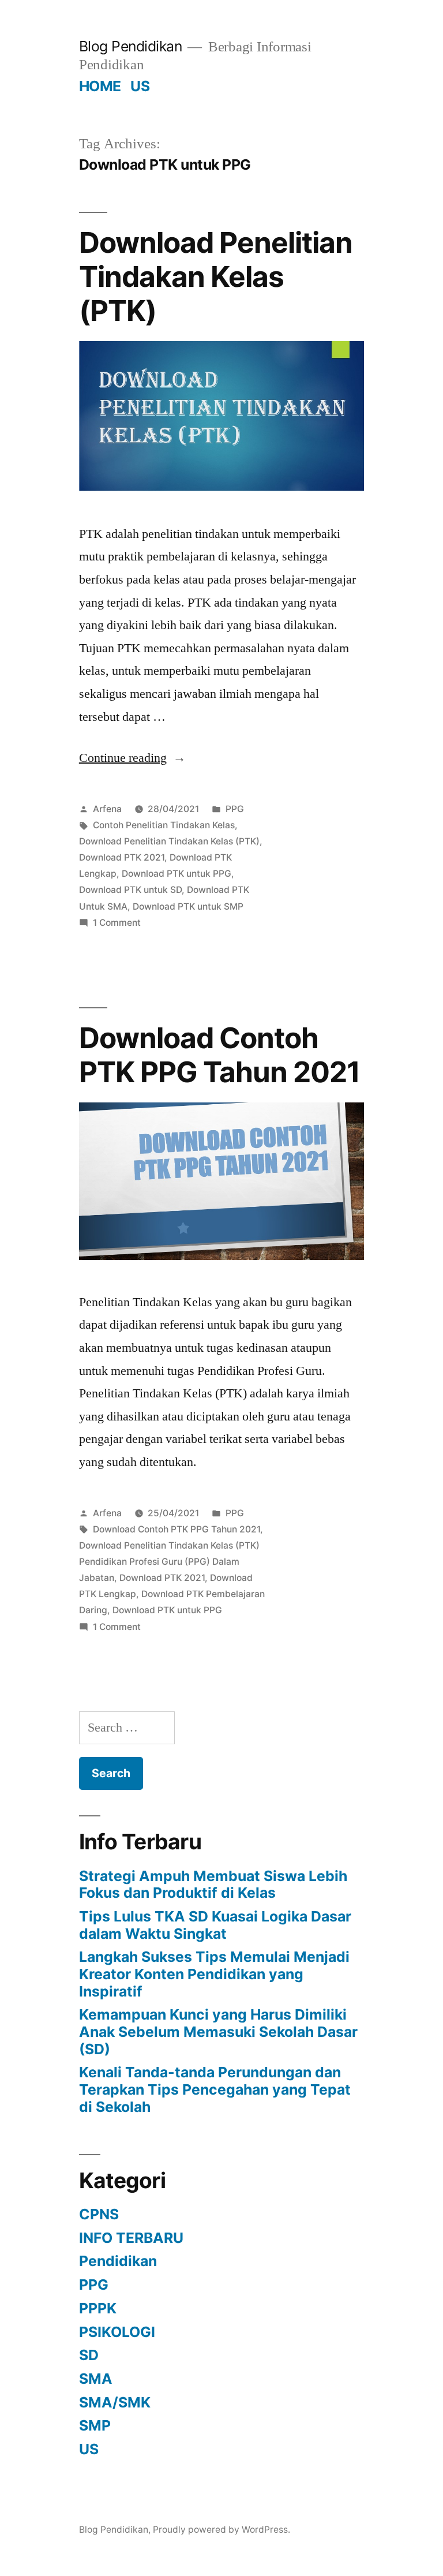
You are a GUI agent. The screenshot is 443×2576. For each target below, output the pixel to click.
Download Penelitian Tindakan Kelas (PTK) (216, 277)
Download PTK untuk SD (130, 890)
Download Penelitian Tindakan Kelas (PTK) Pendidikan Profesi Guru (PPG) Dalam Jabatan (169, 1562)
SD (89, 2355)
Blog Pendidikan (131, 46)
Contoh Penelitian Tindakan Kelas (164, 825)
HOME (100, 86)
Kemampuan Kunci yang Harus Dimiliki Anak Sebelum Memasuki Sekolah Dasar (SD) (218, 2031)
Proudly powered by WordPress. (221, 2530)
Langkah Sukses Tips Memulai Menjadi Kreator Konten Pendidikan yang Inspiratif (214, 1974)
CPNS (99, 2214)
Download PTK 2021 (122, 857)
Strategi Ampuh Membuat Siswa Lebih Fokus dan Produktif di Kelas (213, 1885)
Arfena (107, 809)
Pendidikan (118, 2261)
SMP (95, 2425)
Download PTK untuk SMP (188, 906)
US (140, 86)
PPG (235, 809)
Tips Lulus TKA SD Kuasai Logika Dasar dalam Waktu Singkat (215, 1925)
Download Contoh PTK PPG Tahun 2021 (219, 1055)
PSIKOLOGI (117, 2332)
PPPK (98, 2308)
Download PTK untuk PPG (177, 874)
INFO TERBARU (131, 2238)
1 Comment (117, 923)
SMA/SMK (115, 2402)
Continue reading (132, 758)
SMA (96, 2379)
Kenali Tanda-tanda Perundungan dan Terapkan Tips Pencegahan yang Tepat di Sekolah (215, 2089)
